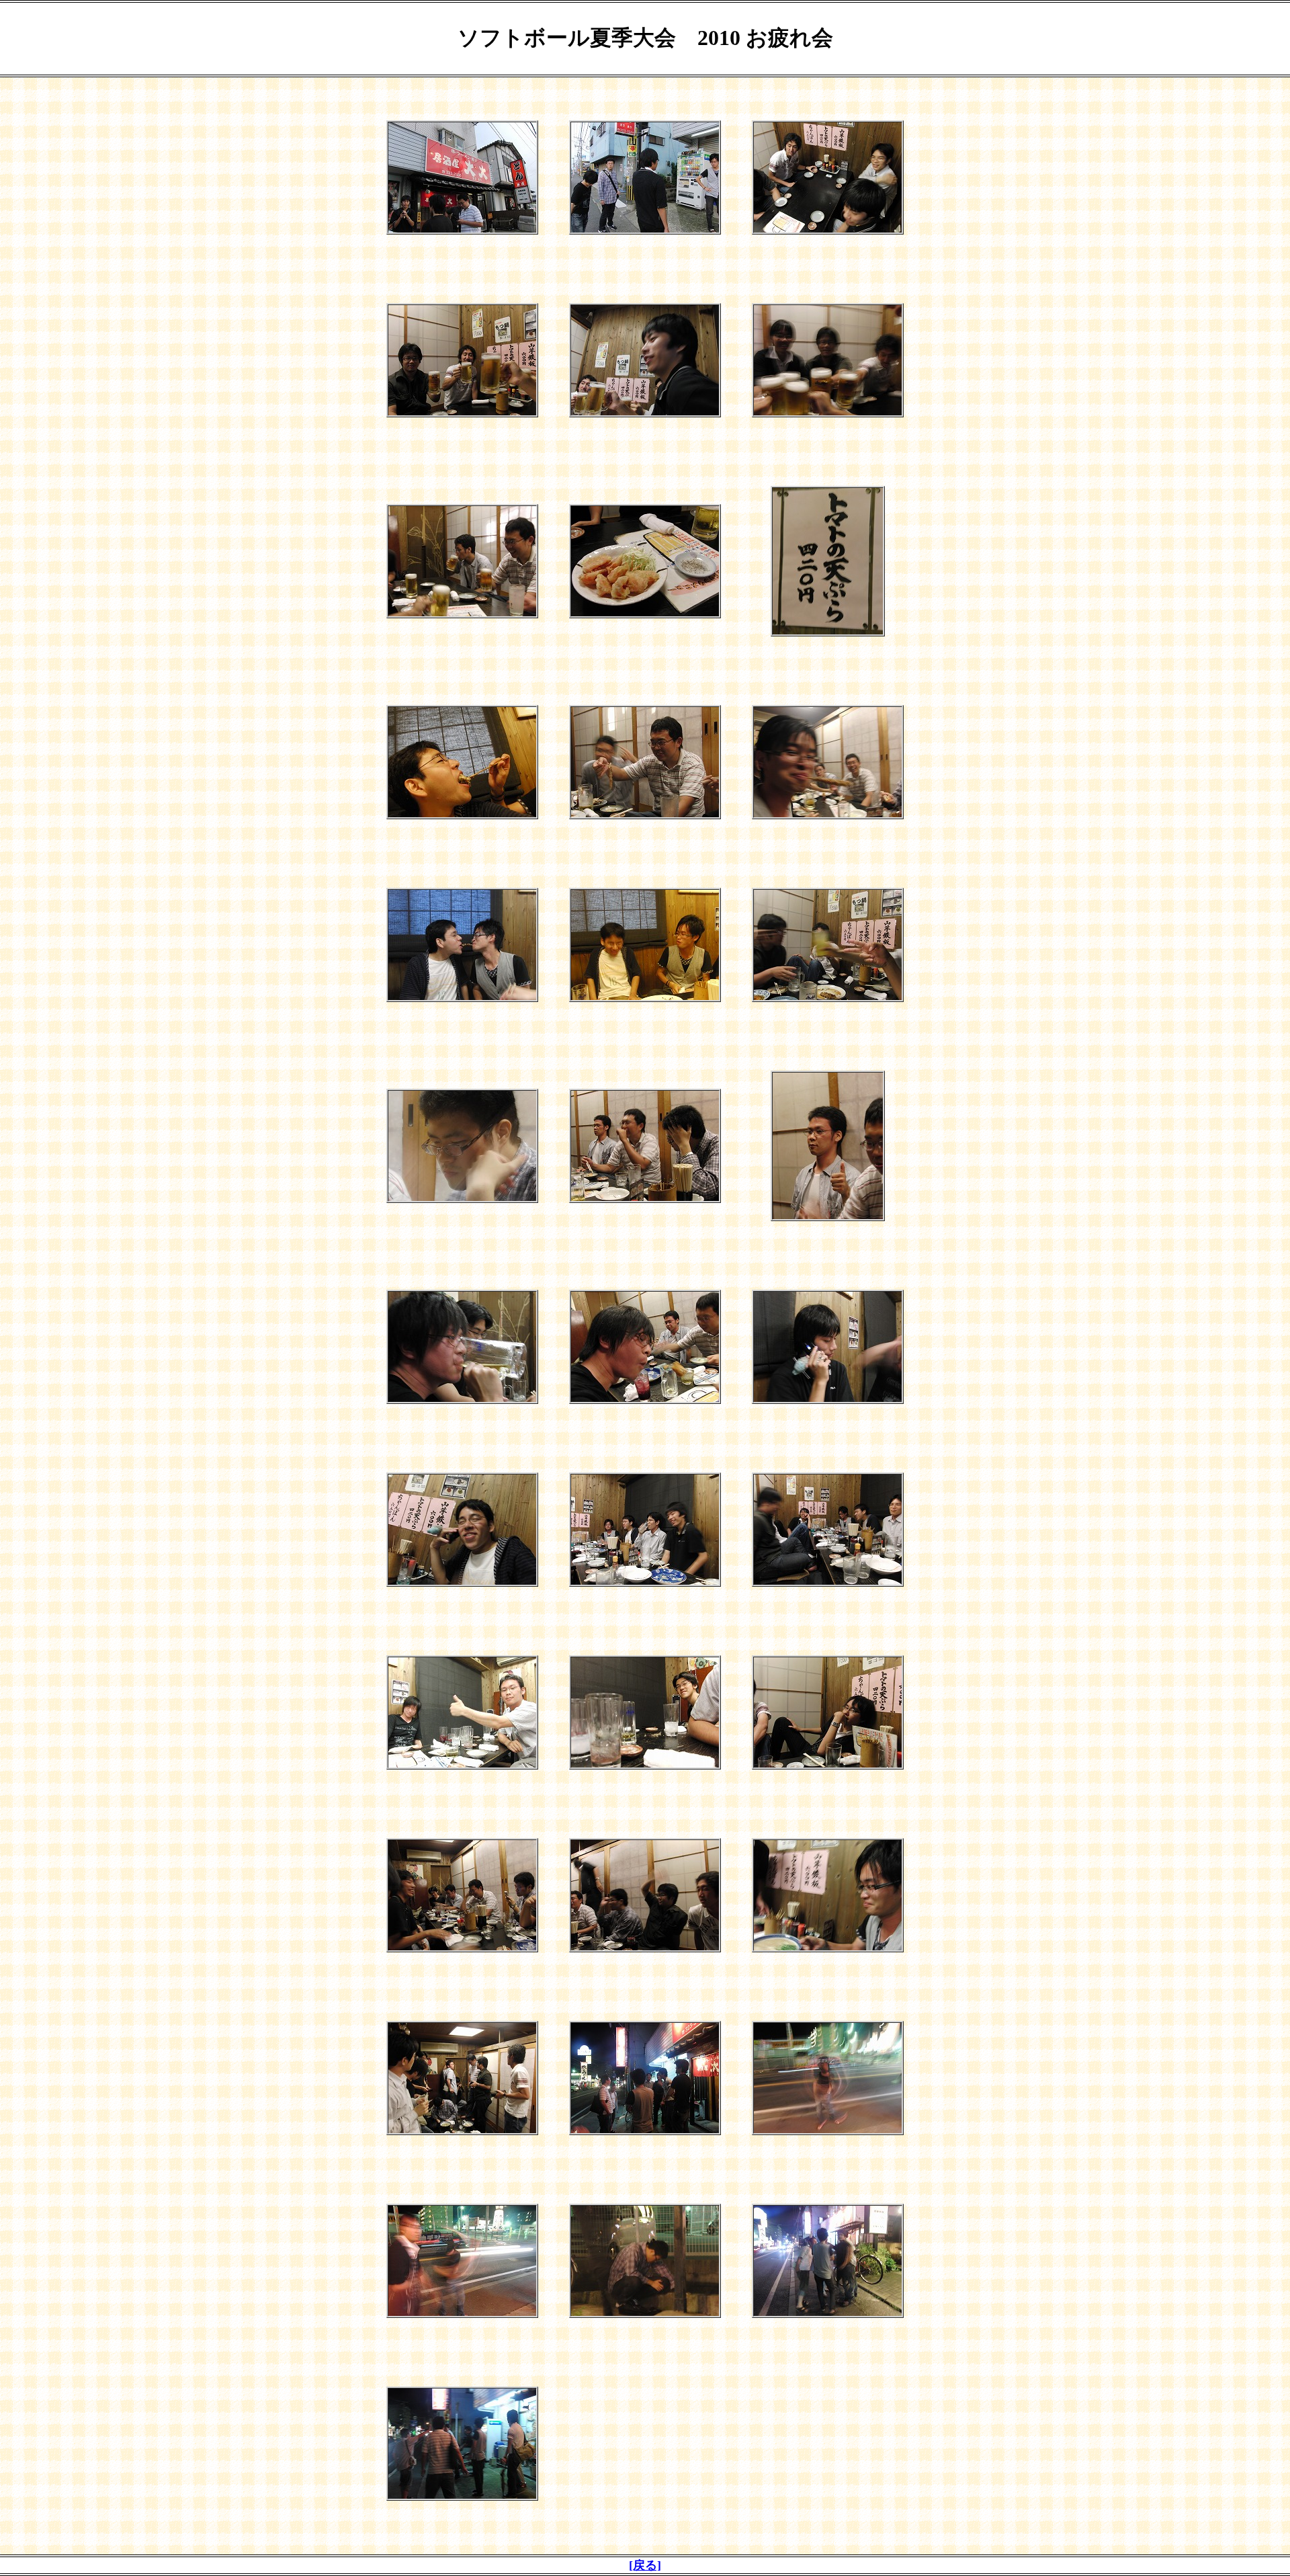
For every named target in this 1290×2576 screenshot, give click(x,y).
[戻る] (645, 2565)
